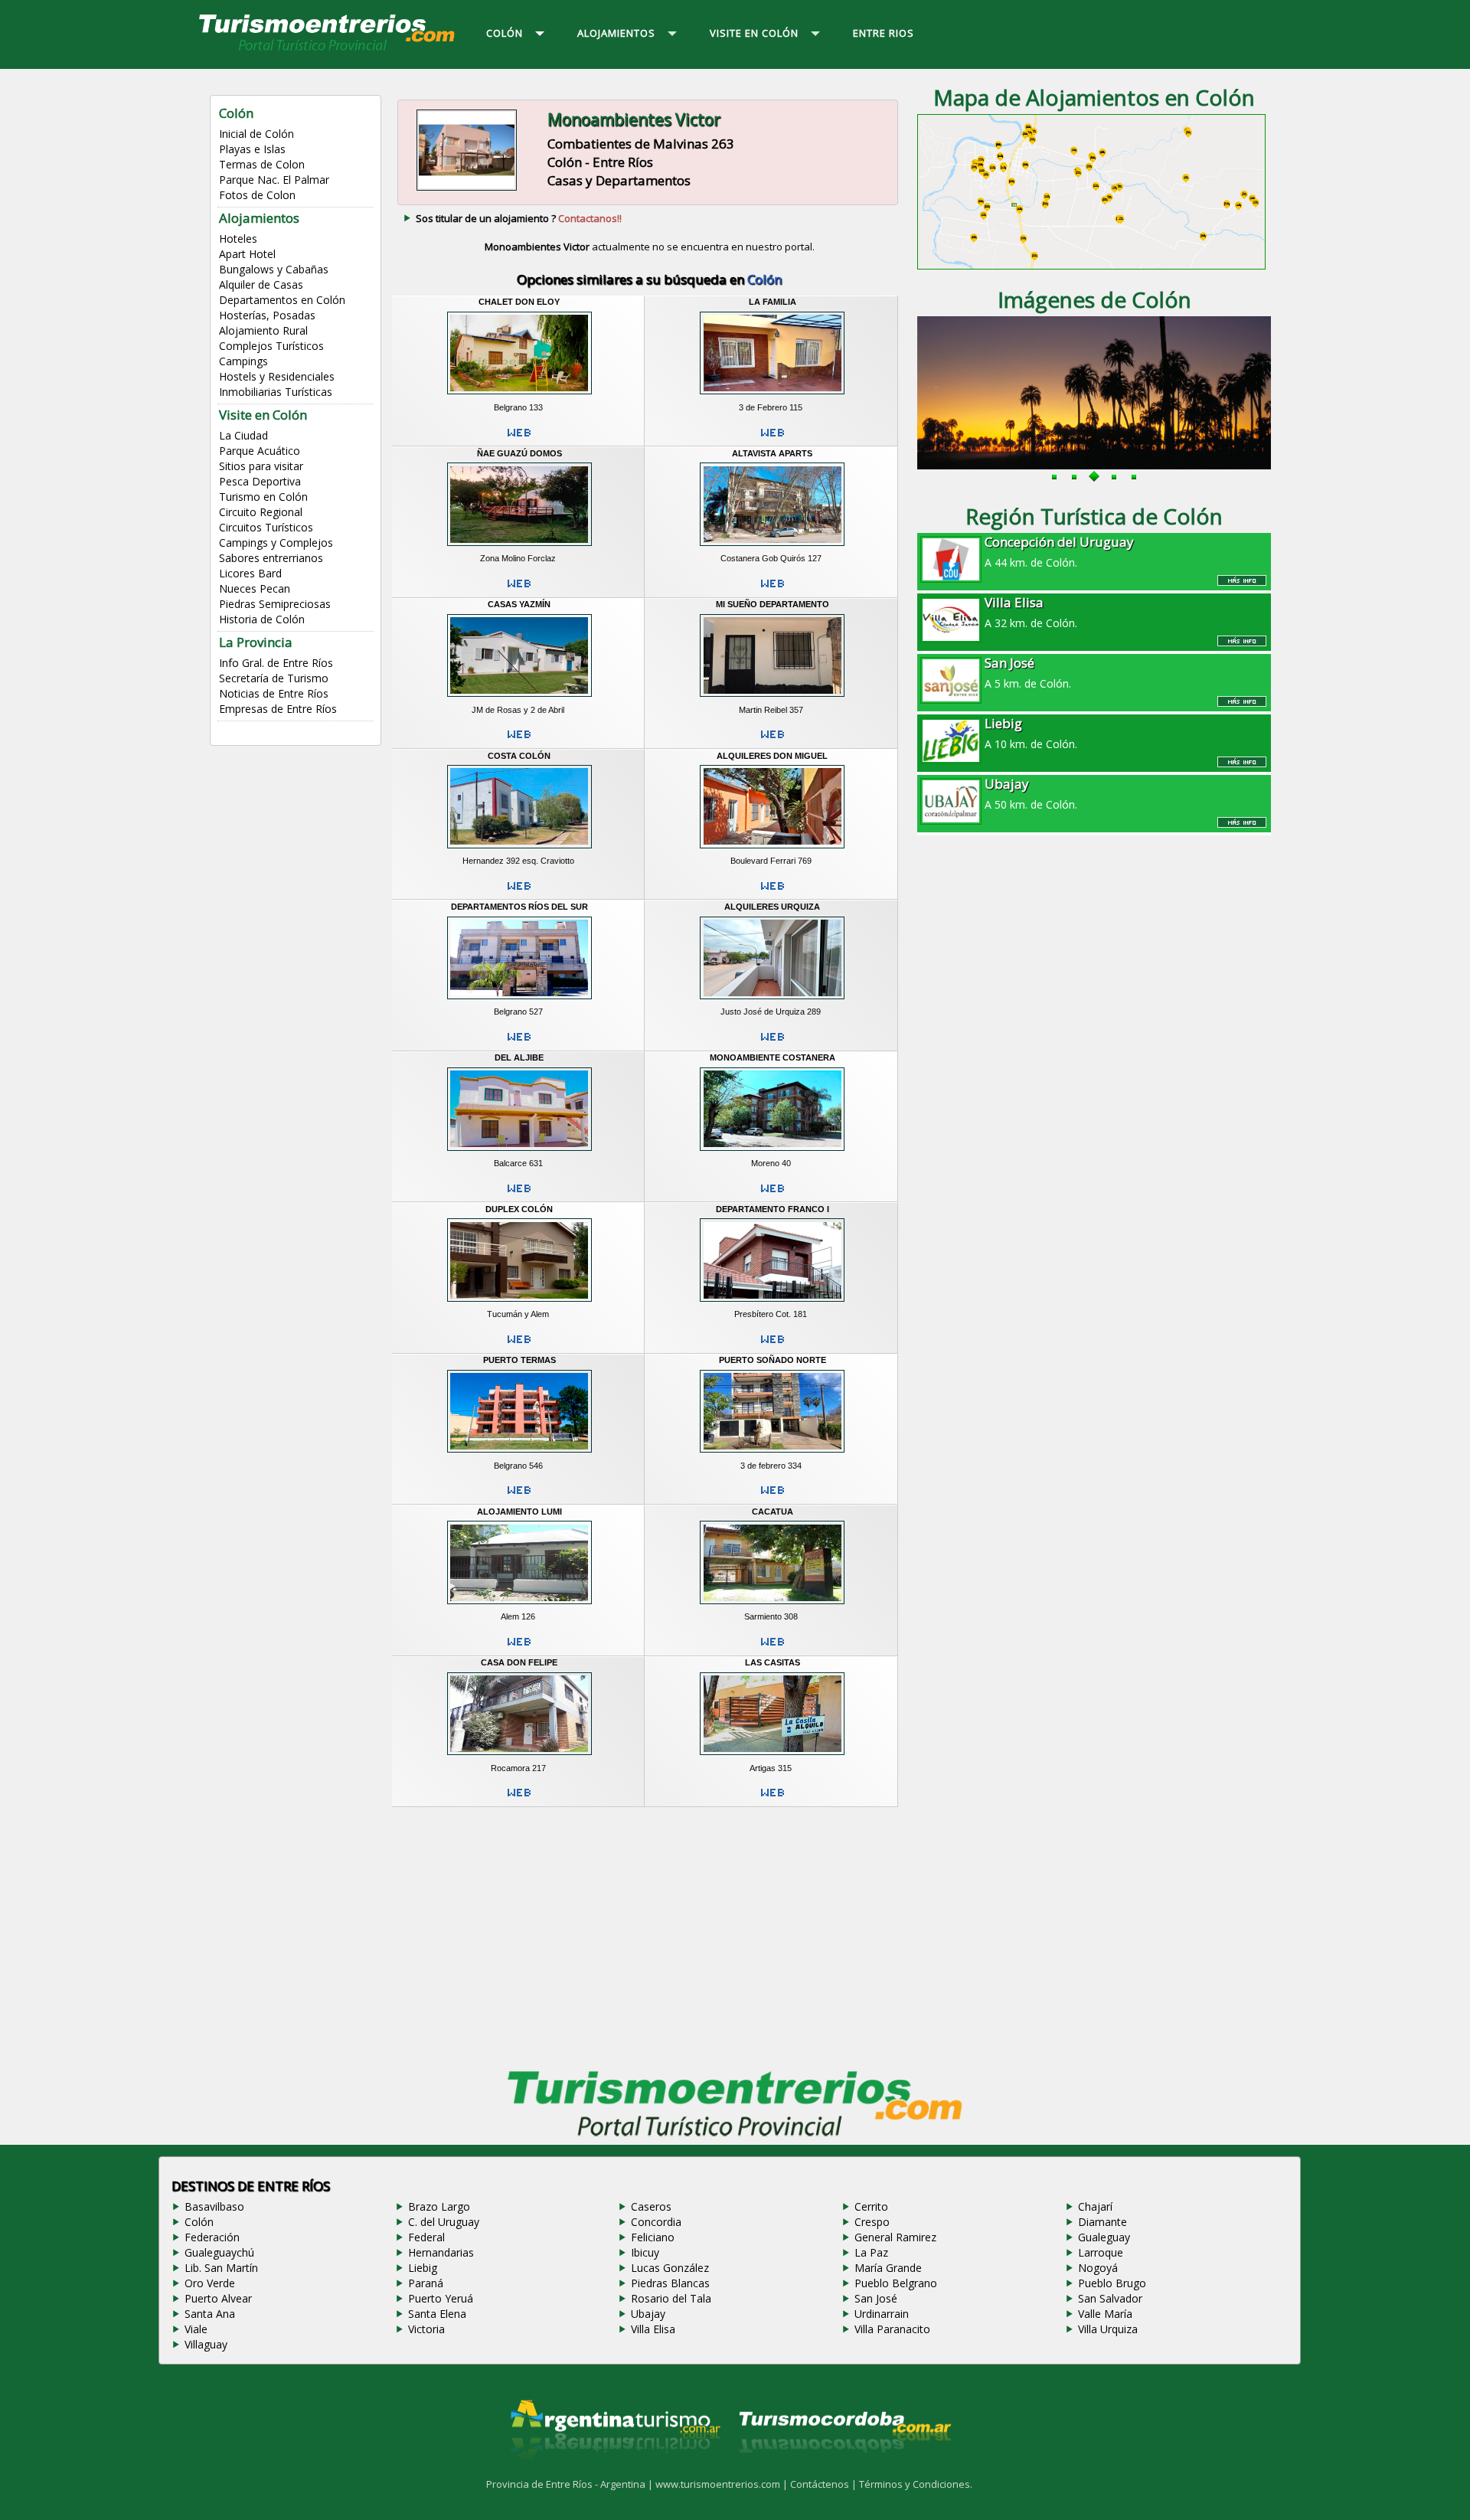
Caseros (651, 2206)
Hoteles (238, 239)
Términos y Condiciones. (916, 2484)
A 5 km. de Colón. (1028, 672)
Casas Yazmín (519, 604)
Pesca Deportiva (260, 481)
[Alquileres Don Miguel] (772, 850)
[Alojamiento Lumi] (519, 1606)
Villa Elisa (653, 2329)
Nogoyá (1098, 2268)
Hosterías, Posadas (267, 315)
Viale (196, 2329)
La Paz (871, 2252)
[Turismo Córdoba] (844, 2472)
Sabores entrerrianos (271, 558)
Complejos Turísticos (271, 346)
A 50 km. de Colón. (1031, 793)
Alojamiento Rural (263, 330)
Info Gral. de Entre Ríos (276, 663)
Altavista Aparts (772, 453)
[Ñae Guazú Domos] (519, 547)
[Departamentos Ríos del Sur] (519, 1002)
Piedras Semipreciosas (275, 604)
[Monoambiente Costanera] (772, 1152)
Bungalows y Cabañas (274, 269)
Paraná (426, 2283)
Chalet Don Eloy (519, 302)
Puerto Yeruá (441, 2298)
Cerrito (871, 2206)
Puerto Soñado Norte (773, 1360)
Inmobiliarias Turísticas (276, 392)
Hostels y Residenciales (277, 376)
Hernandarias (441, 2252)
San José (876, 2298)
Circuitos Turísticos (266, 527)
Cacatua (773, 1512)
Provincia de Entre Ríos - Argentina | (571, 2484)
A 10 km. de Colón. (1031, 733)
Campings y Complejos (276, 543)
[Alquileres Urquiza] (772, 1002)
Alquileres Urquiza (772, 907)
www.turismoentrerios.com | (723, 2484)
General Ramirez (895, 2237)
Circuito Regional (261, 512)
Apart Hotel (247, 254)
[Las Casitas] (772, 1757)
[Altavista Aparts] (772, 547)
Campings (243, 361)
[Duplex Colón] (519, 1304)
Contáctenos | (825, 2484)
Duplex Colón (519, 1209)
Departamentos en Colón (282, 300)
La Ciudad (243, 435)
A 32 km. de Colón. (1031, 612)
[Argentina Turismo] (614, 2472)
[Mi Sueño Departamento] (772, 699)
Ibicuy (645, 2252)
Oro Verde (210, 2283)
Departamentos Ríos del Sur (519, 907)
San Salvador (1110, 2298)
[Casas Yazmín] (519, 699)
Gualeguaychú (219, 2252)
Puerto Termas (519, 1360)
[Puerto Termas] (519, 1455)
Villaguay (206, 2344)
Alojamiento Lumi (519, 1512)
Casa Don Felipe (519, 1662)
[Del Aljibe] (519, 1152)
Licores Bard (250, 573)
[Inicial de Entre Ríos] (328, 50)
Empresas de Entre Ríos (278, 709)
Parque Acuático (260, 451)
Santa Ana (210, 2314)
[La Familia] (772, 397)
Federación (212, 2237)
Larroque (1101, 2252)
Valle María (1105, 2314)
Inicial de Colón (256, 134)
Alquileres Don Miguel (772, 756)
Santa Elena (437, 2314)
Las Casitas (773, 1662)
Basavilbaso (214, 2206)
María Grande (888, 2268)
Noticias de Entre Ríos (274, 693)
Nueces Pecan (255, 588)
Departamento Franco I (773, 1209)
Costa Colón (519, 756)
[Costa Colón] (519, 850)
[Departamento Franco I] (772, 1304)
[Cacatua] (772, 1606)
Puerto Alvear (218, 2298)
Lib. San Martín (221, 2268)
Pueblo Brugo (1112, 2283)
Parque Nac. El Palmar (274, 180)
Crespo (872, 2222)
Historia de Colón (262, 619)
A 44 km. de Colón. (1059, 551)
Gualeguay (1104, 2237)
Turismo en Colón (263, 497)
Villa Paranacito (892, 2329)
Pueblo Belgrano (896, 2283)
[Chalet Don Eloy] (519, 397)
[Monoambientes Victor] (467, 188)
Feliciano (653, 2237)
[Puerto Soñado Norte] (772, 1455)
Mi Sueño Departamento (773, 604)
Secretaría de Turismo (274, 678)
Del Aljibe (519, 1057)
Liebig (423, 2268)
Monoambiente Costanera (773, 1057)
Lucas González (670, 2268)
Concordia (656, 2222)
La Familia (773, 302)
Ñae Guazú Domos (519, 453)
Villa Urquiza (1108, 2329)
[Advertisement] (649, 1934)
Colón (199, 2222)
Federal (426, 2237)
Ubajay (648, 2314)
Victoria (426, 2329)
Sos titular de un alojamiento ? (519, 218)
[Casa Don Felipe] (519, 1757)
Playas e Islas (252, 149)
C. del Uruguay (444, 2222)
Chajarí (1095, 2206)
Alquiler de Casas (261, 284)
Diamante (1102, 2222)
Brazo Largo (439, 2206)
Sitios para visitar (261, 466)
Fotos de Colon (257, 195)
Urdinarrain (882, 2314)
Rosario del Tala (671, 2298)
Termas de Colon (262, 164)
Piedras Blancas (670, 2283)
